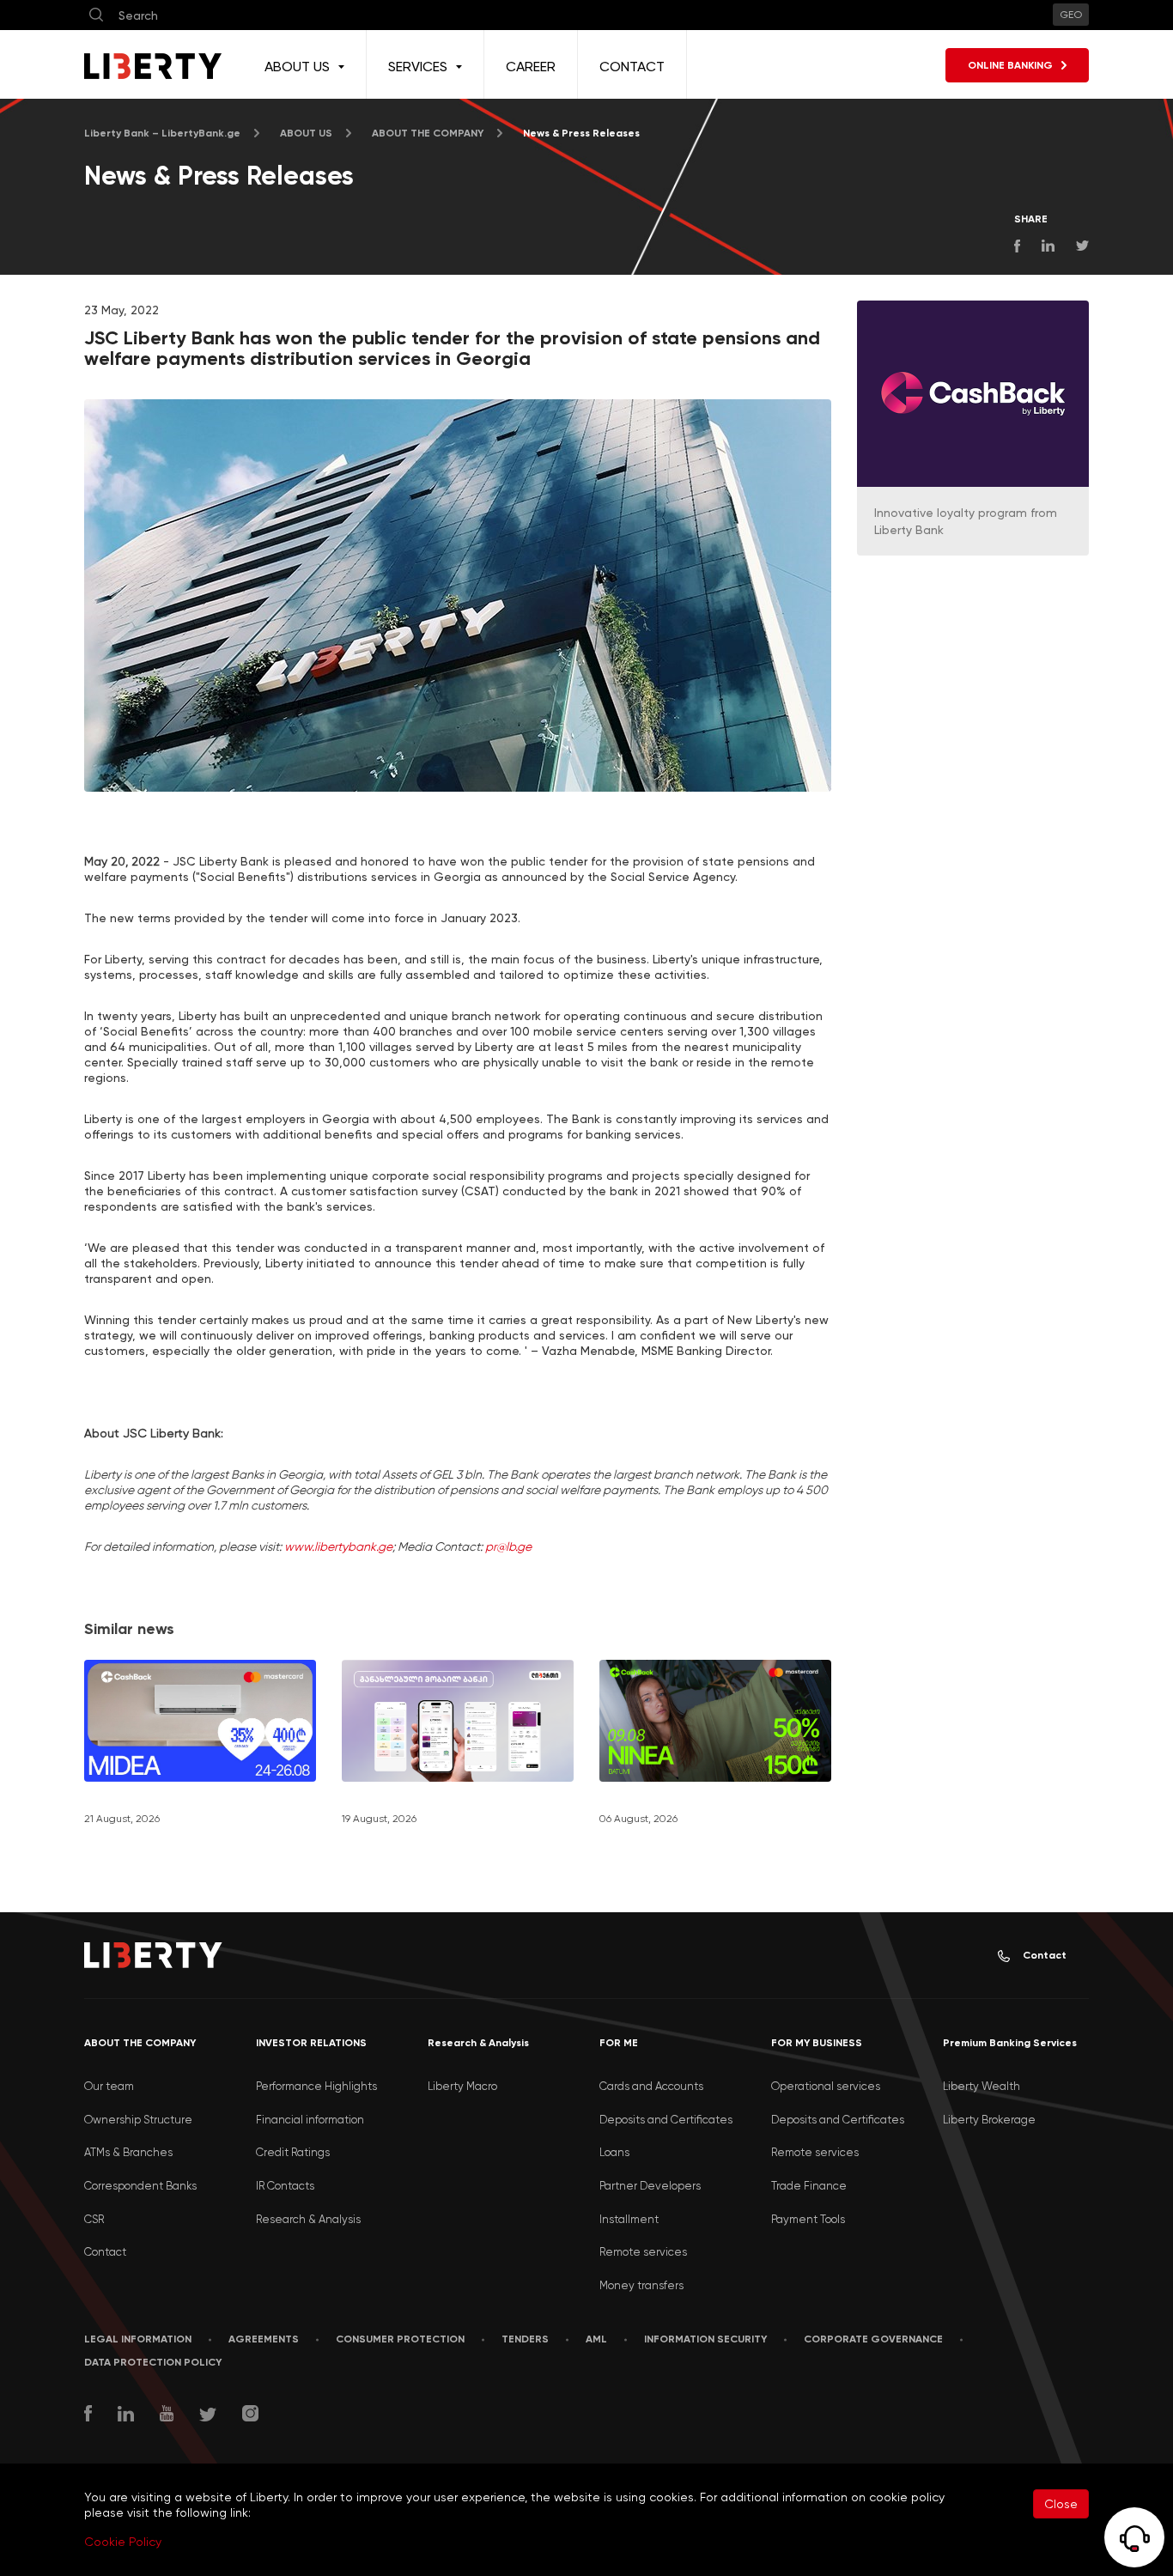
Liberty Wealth (982, 2086)
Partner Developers (650, 2186)
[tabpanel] (458, 595)
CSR (94, 2219)
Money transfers (641, 2285)
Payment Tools (808, 2219)
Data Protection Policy (153, 2362)
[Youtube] (167, 2415)
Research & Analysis (308, 2219)
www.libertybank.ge (338, 1546)
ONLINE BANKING (1010, 65)
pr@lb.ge (508, 1546)
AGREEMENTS (264, 2339)
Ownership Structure (138, 2120)
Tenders (525, 2339)
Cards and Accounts (651, 2086)
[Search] (96, 15)
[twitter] (208, 2417)
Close (1061, 2504)
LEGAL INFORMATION (138, 2339)
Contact (1045, 1955)
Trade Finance (809, 2186)
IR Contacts (285, 2186)
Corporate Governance (873, 2339)
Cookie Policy (123, 2542)
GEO (1071, 15)
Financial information (310, 2120)
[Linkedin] (126, 2416)
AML (596, 2339)
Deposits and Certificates (666, 2120)
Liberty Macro (462, 2086)
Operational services (826, 2086)
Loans (614, 2152)
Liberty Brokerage (989, 2120)
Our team (109, 2086)
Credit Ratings (293, 2152)
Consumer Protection (400, 2339)
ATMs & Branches (128, 2152)
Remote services (643, 2252)
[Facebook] (88, 2415)
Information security (705, 2339)
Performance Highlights (316, 2086)
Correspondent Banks (140, 2186)
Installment (629, 2219)
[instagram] (250, 2415)
